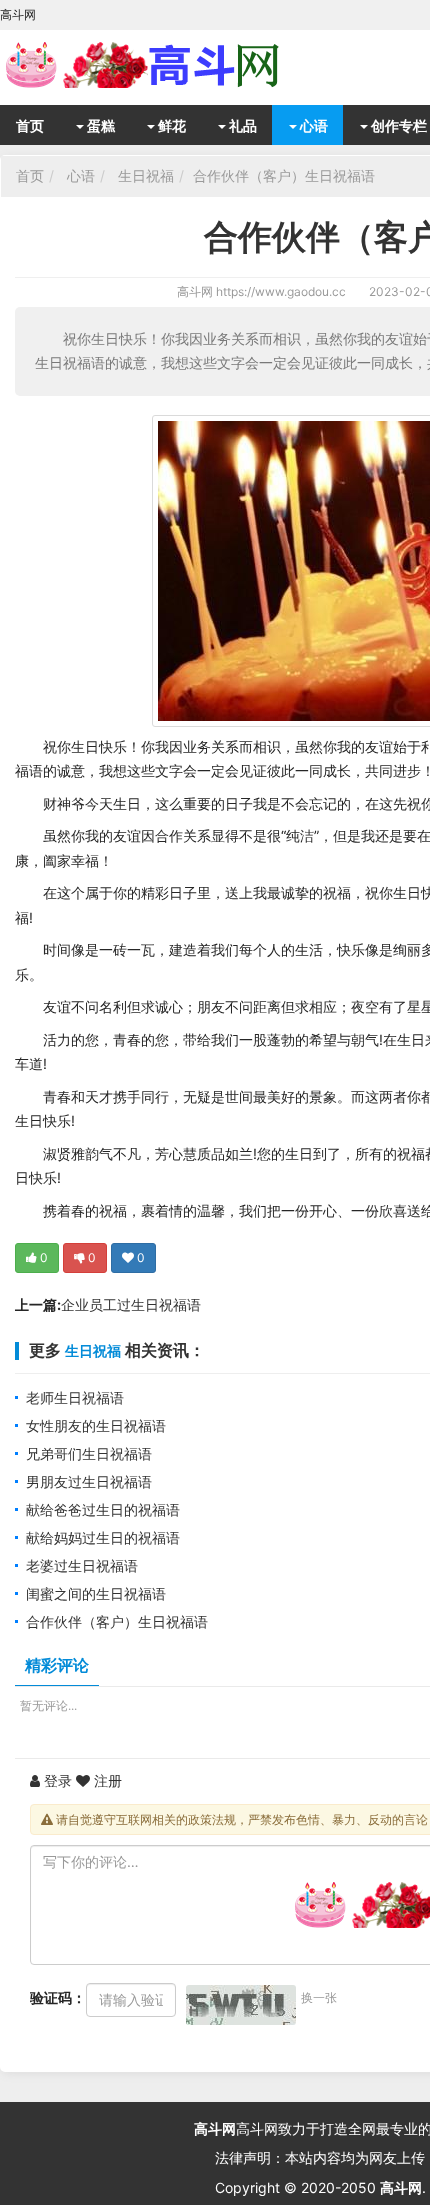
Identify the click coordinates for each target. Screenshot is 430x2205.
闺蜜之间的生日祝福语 (96, 1593)
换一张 (319, 1997)
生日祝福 (146, 175)
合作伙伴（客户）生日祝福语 (284, 175)
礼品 (241, 125)
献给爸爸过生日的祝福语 (103, 1509)
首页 (30, 125)
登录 (56, 1780)
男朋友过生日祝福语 (89, 1481)
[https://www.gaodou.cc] (160, 65)
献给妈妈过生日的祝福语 (103, 1537)
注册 (106, 1780)
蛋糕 (99, 125)
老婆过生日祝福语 (82, 1565)
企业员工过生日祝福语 (131, 1304)
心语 (312, 125)
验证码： (58, 1997)
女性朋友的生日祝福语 (96, 1425)
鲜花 (170, 125)
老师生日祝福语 (75, 1397)
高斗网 (195, 291)
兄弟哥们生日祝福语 (89, 1453)
